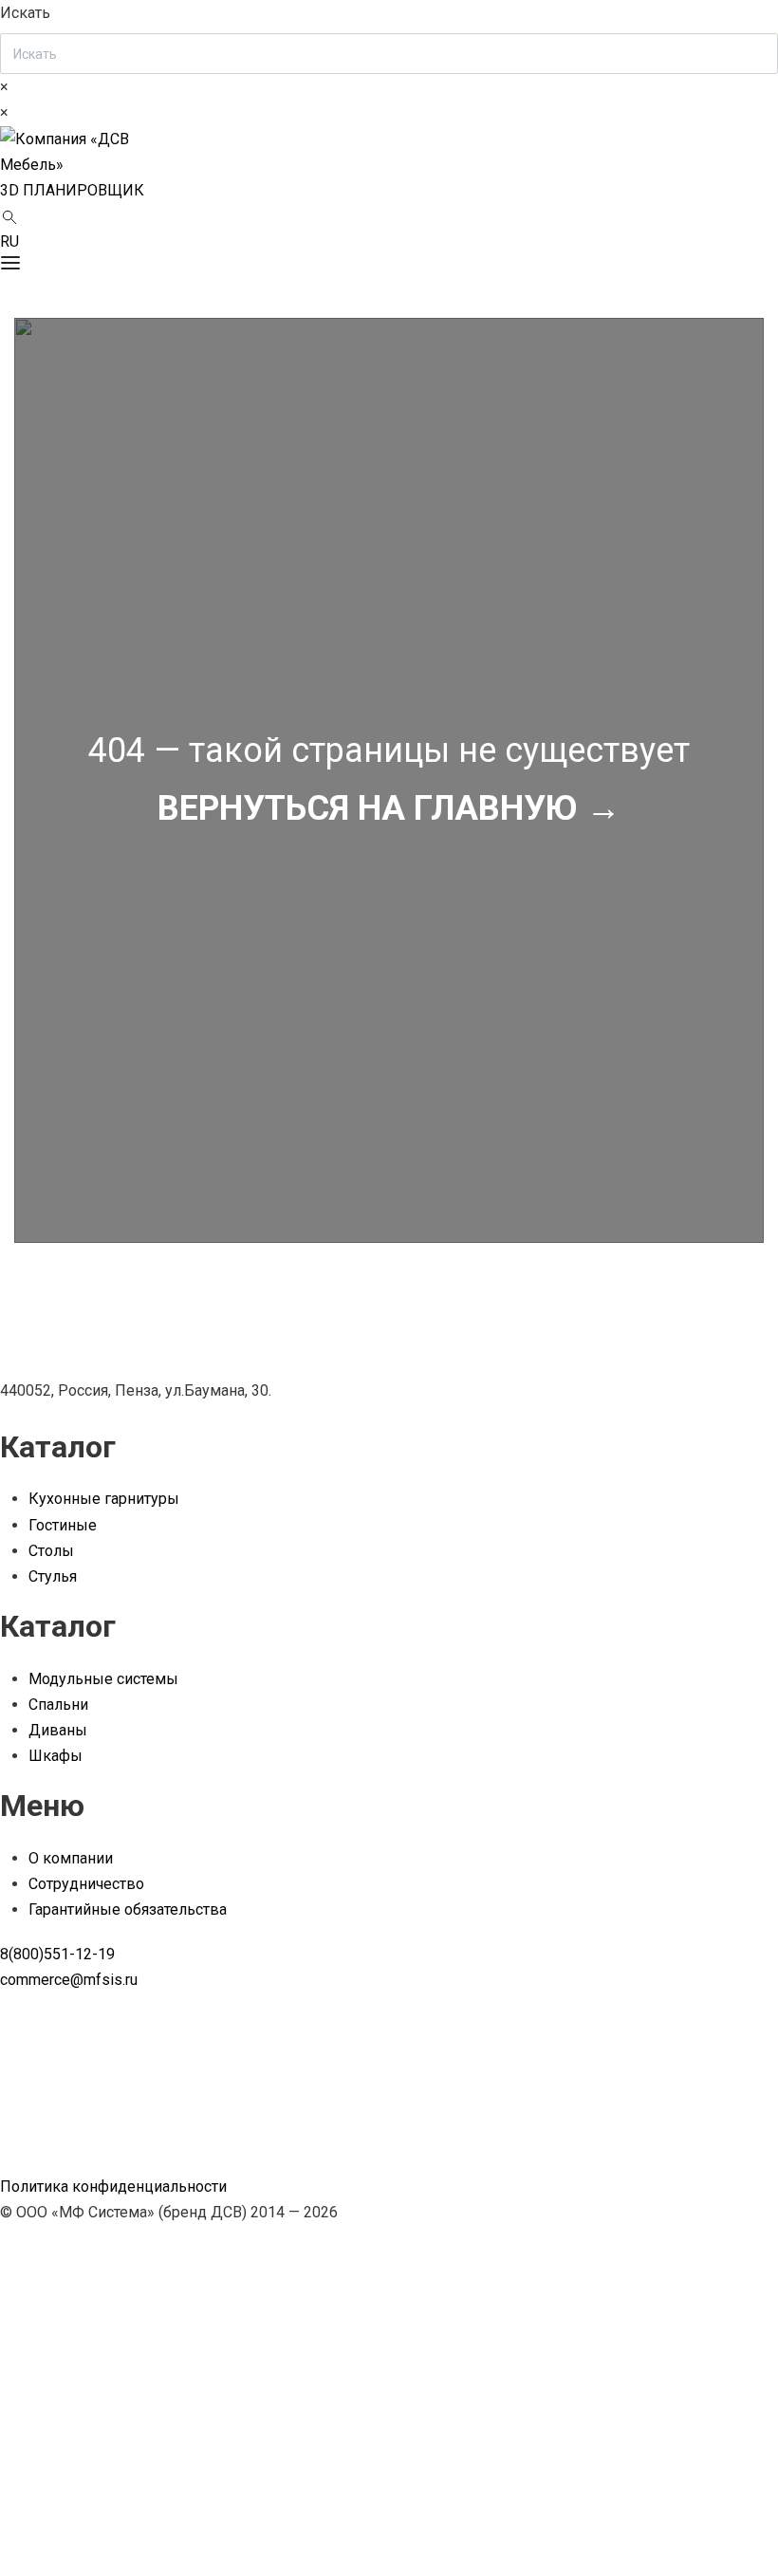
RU (9, 241)
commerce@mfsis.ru (69, 1980)
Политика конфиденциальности (113, 2187)
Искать (25, 13)
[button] (72, 190)
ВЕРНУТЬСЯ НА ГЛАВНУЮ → (389, 808)
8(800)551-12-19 (57, 1954)
